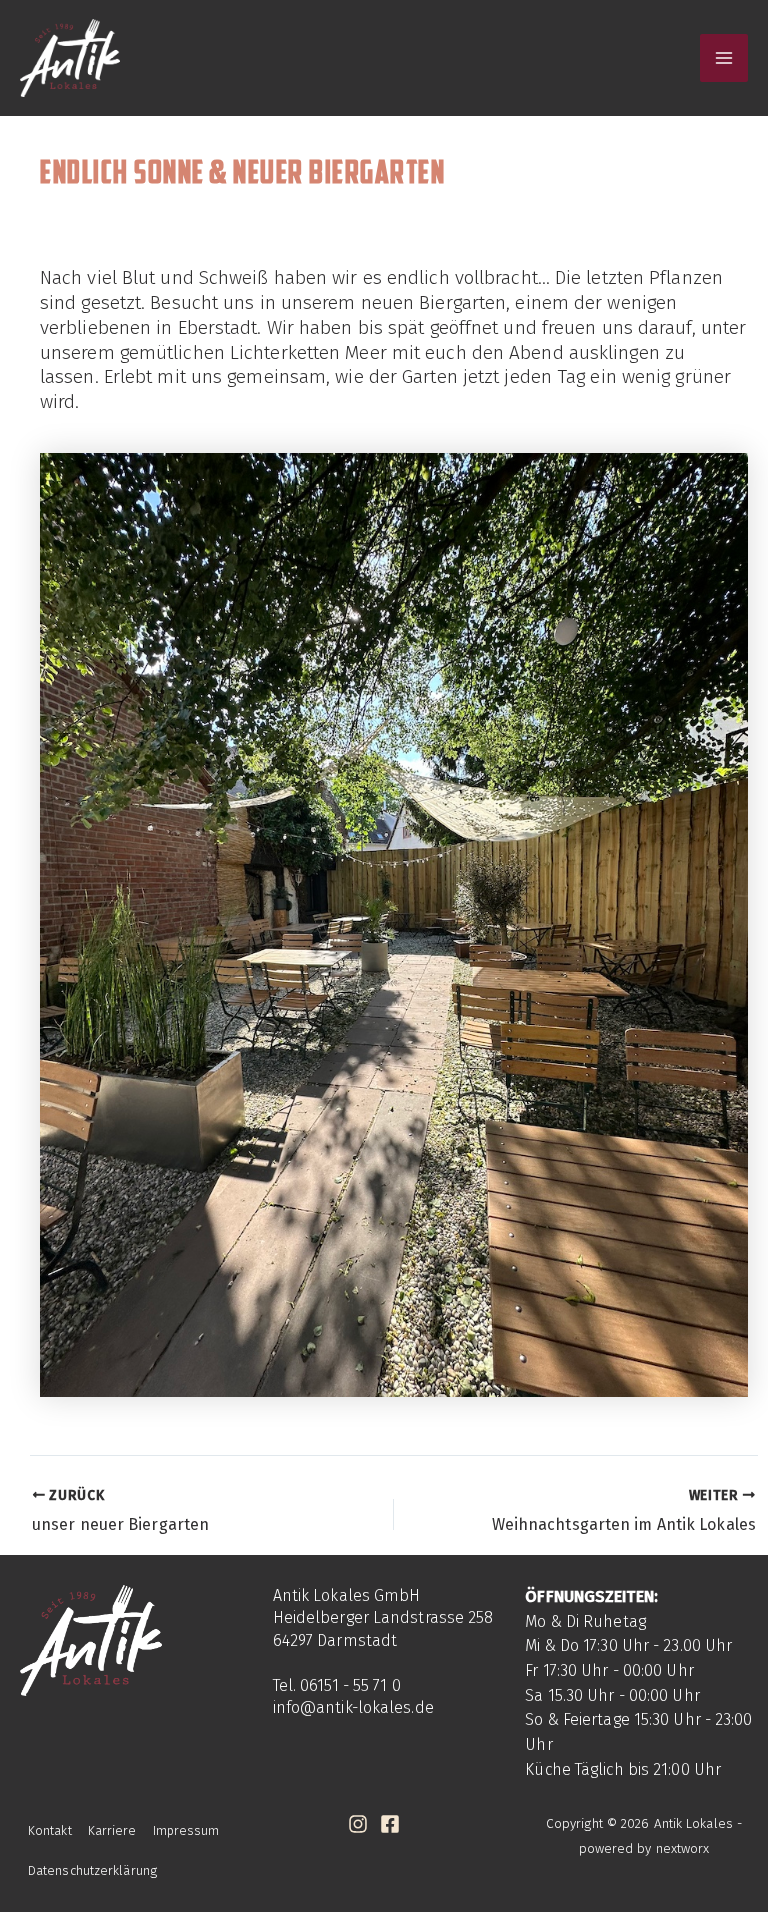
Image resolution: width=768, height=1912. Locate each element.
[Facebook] (390, 1824)
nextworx (683, 1849)
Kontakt (50, 1830)
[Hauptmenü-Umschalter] (724, 58)
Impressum (186, 1830)
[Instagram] (358, 1824)
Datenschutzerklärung (92, 1870)
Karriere (112, 1830)
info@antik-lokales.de (353, 1707)
